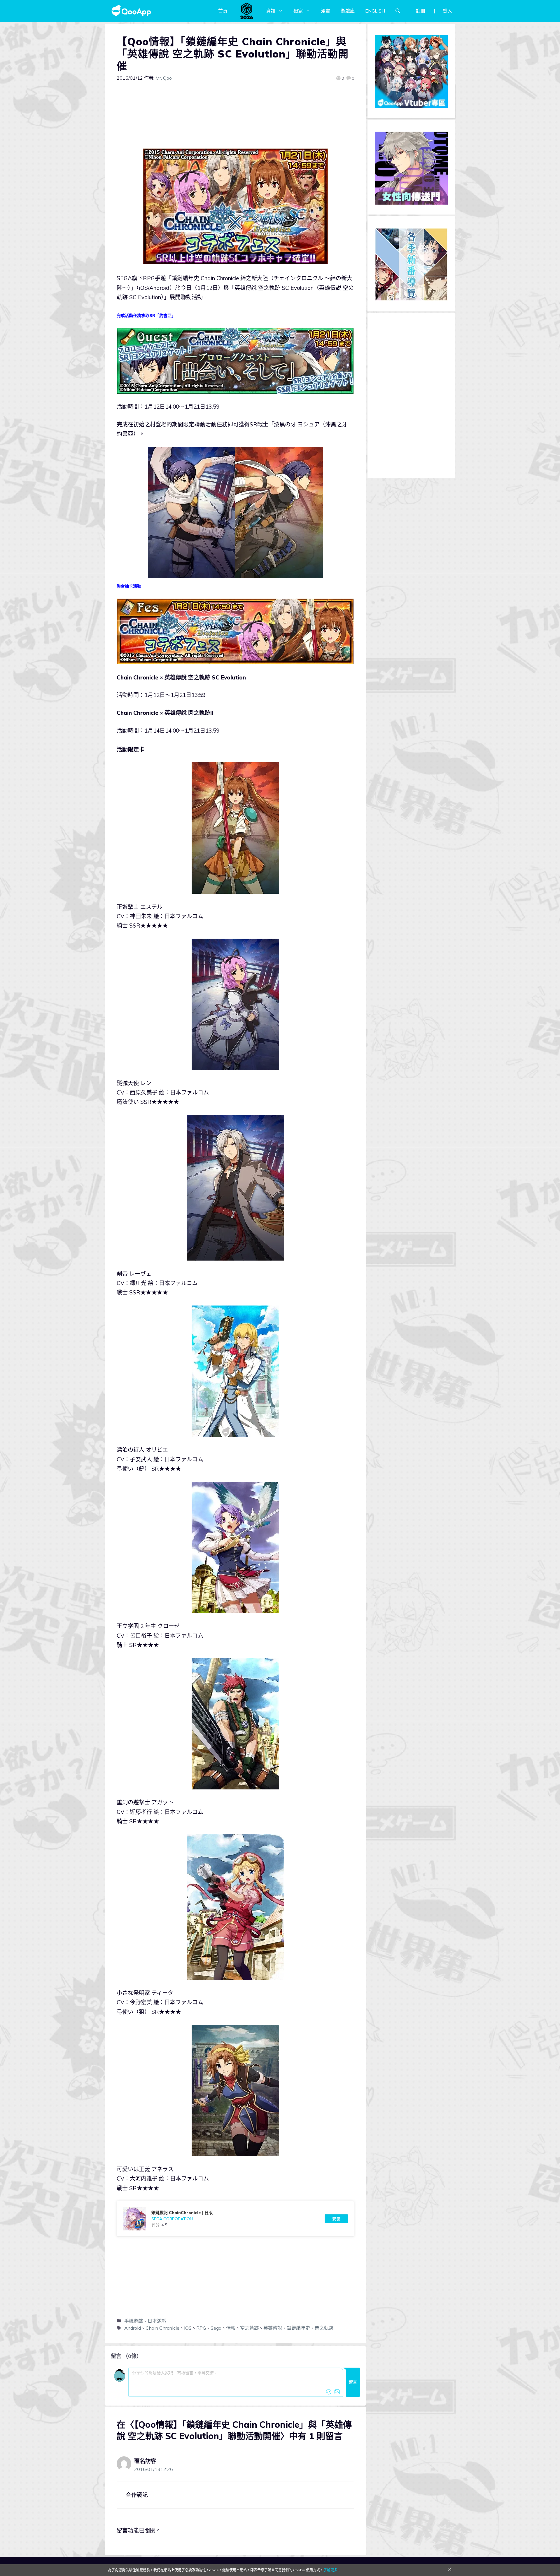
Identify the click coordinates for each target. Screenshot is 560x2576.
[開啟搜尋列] (398, 11)
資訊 (271, 11)
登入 (447, 11)
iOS (188, 2328)
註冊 (421, 11)
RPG (201, 2328)
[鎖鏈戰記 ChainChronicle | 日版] (235, 2219)
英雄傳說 (273, 2328)
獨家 (298, 11)
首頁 (223, 11)
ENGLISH (375, 11)
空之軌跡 (249, 2328)
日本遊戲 (157, 2321)
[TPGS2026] (247, 11)
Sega (216, 2328)
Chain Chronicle (162, 2328)
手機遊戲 (134, 2321)
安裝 (336, 2219)
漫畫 (325, 11)
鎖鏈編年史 (298, 2328)
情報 (231, 2328)
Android (133, 2328)
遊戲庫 (348, 11)
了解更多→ (332, 2570)
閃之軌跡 (324, 2328)
